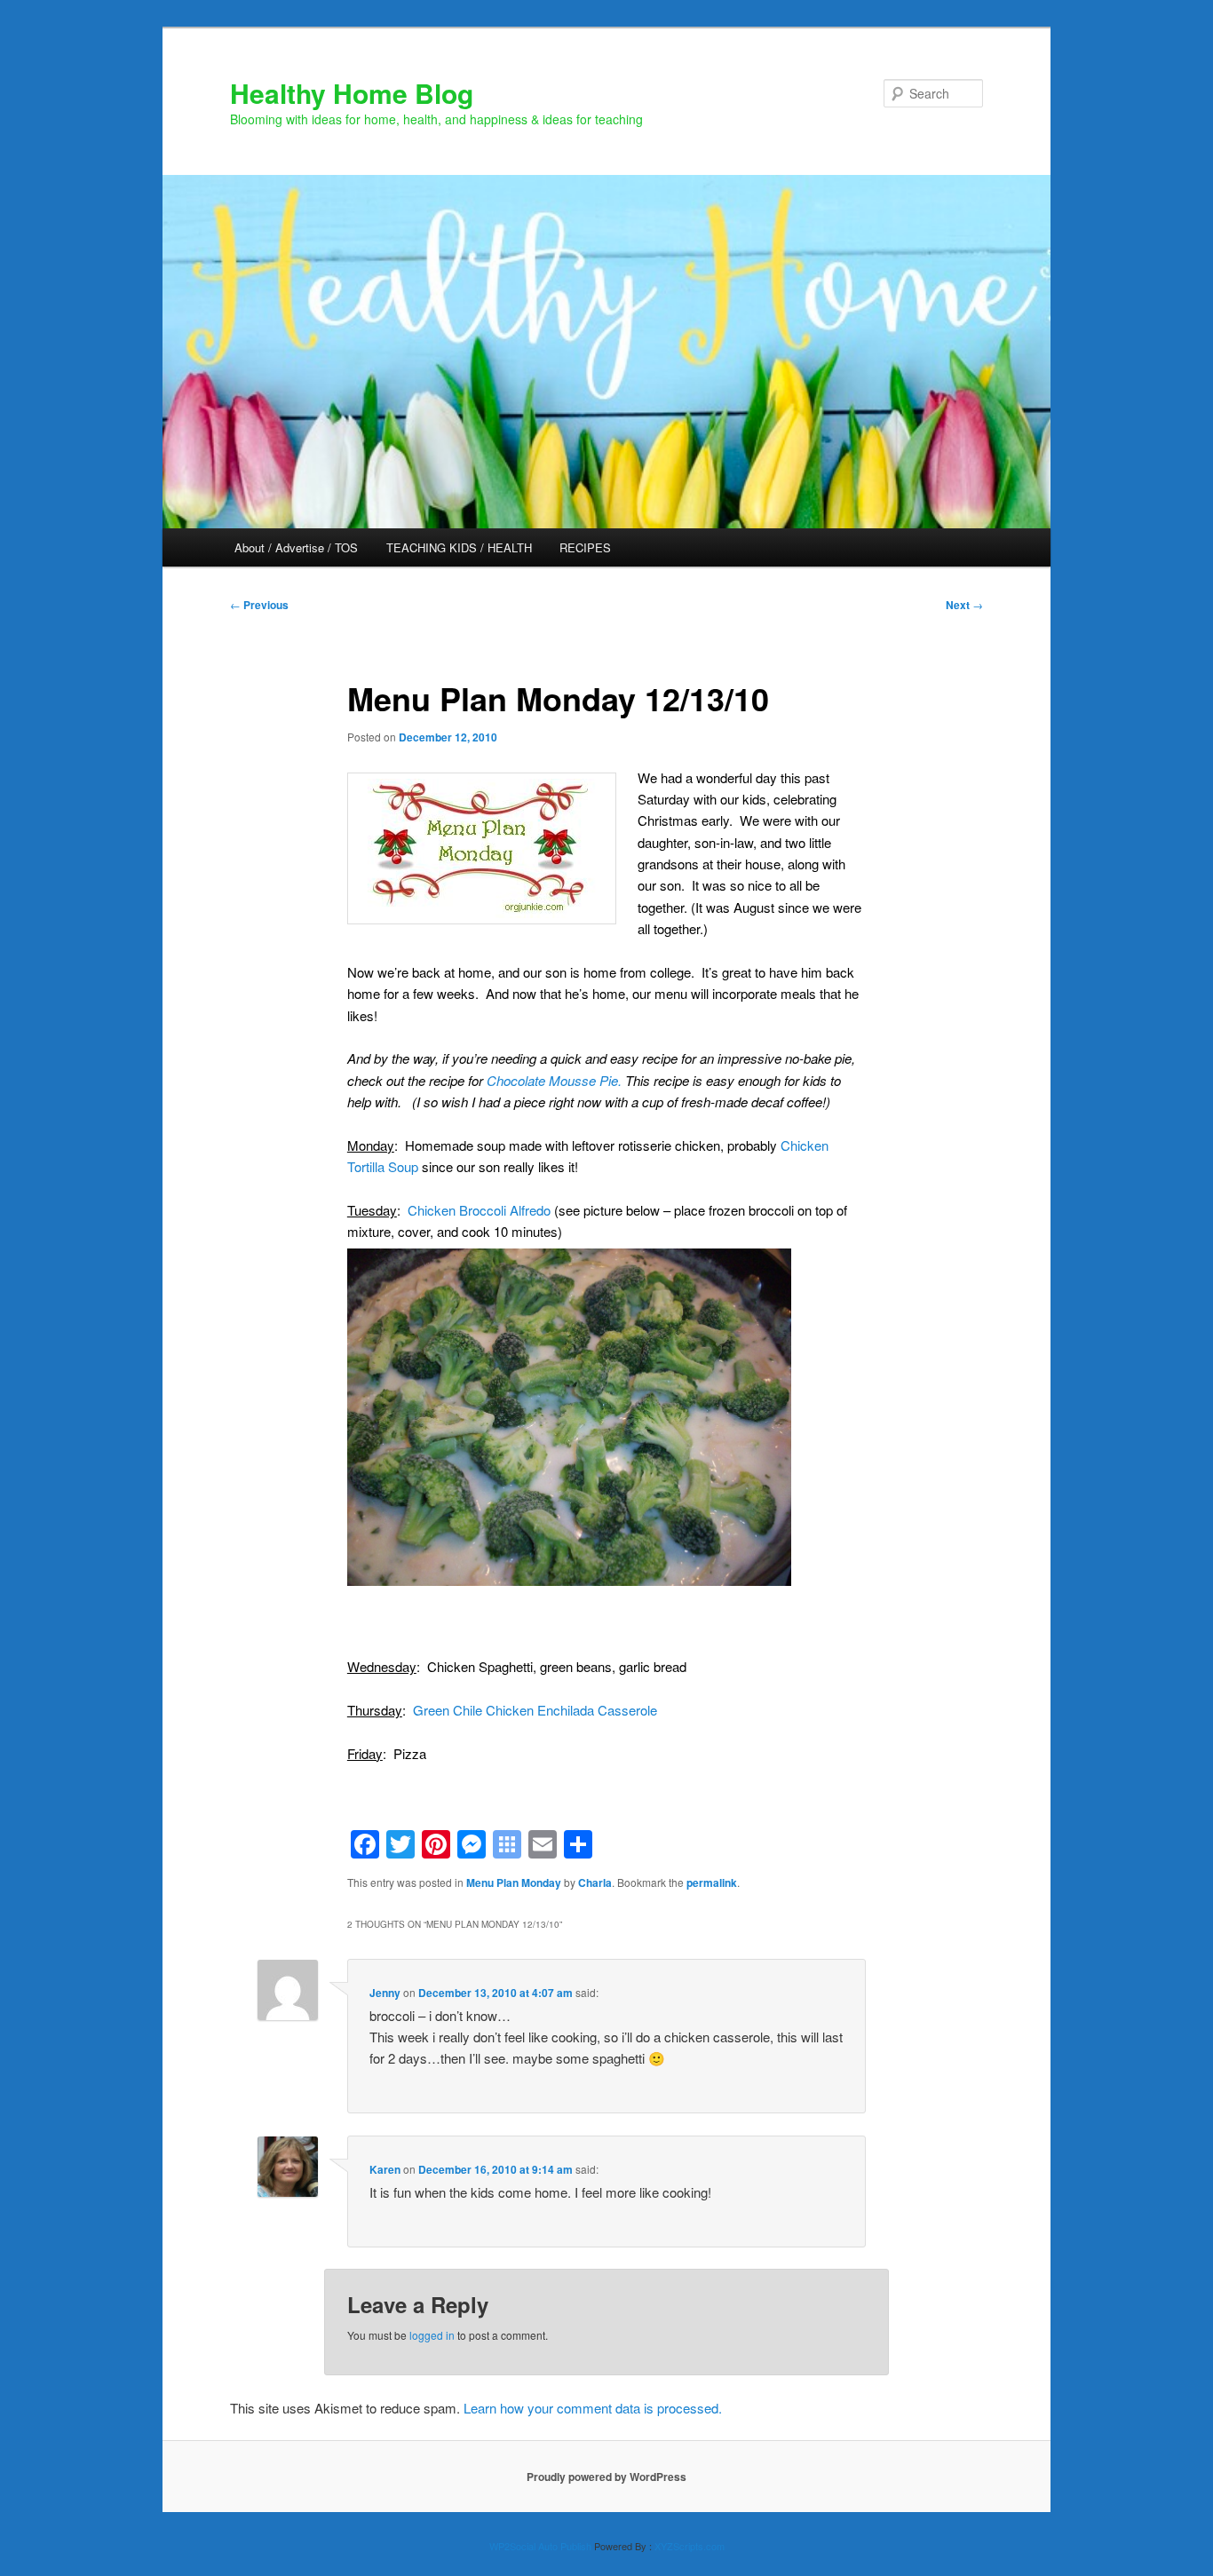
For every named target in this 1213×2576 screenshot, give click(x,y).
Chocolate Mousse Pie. (554, 1080)
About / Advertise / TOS (296, 547)
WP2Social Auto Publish (540, 2546)
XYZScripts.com (690, 2546)
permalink (712, 1882)
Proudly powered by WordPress (606, 2477)
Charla (595, 1882)
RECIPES (585, 547)
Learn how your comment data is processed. (593, 2408)
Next (964, 605)
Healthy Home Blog (352, 93)
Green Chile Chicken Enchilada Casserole (535, 1710)
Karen (385, 2169)
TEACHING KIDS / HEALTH (459, 547)
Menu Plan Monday (514, 1882)
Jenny (385, 1993)
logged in (432, 2335)
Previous (259, 605)
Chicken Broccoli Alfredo (479, 1210)
